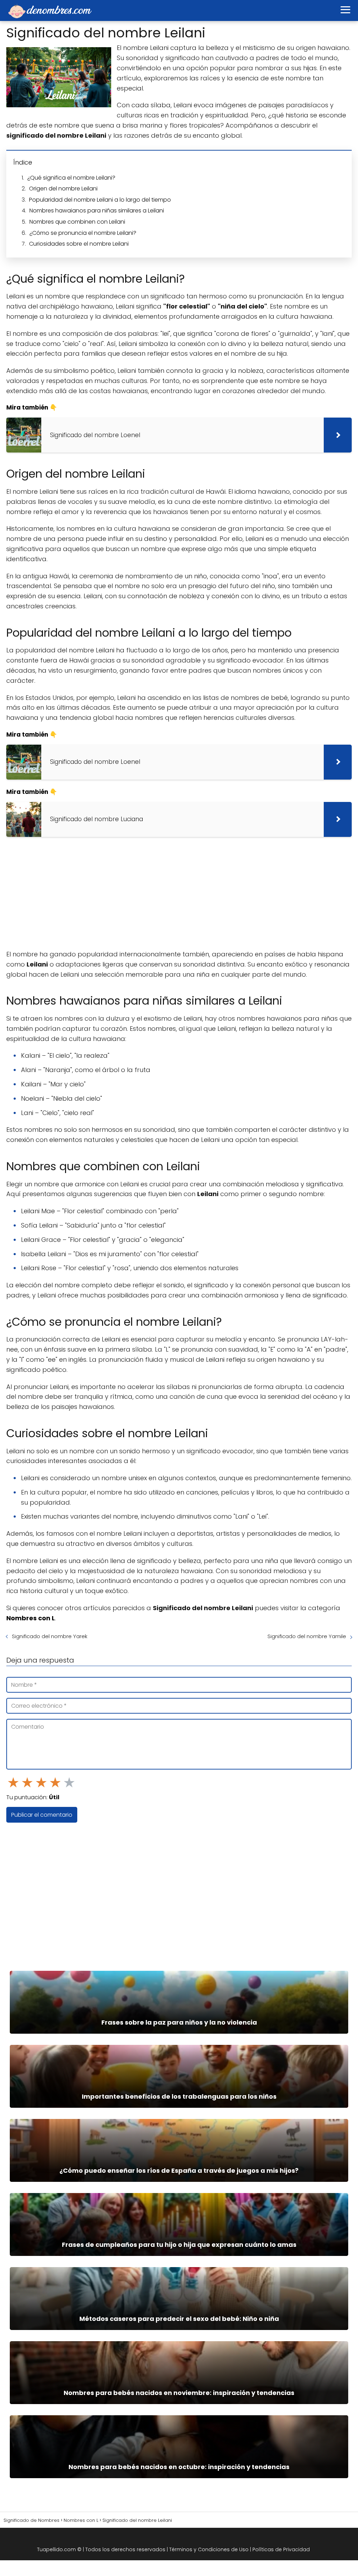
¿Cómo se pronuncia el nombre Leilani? (83, 233)
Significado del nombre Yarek (50, 1636)
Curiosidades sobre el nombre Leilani (79, 244)
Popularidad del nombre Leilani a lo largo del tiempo (100, 200)
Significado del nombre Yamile (307, 1636)
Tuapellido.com (56, 2549)
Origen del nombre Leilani (63, 189)
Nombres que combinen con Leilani (77, 222)
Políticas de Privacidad (281, 2549)
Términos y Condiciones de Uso (209, 2549)
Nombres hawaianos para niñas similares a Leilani (97, 211)
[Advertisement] (179, 893)
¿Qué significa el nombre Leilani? (71, 178)
